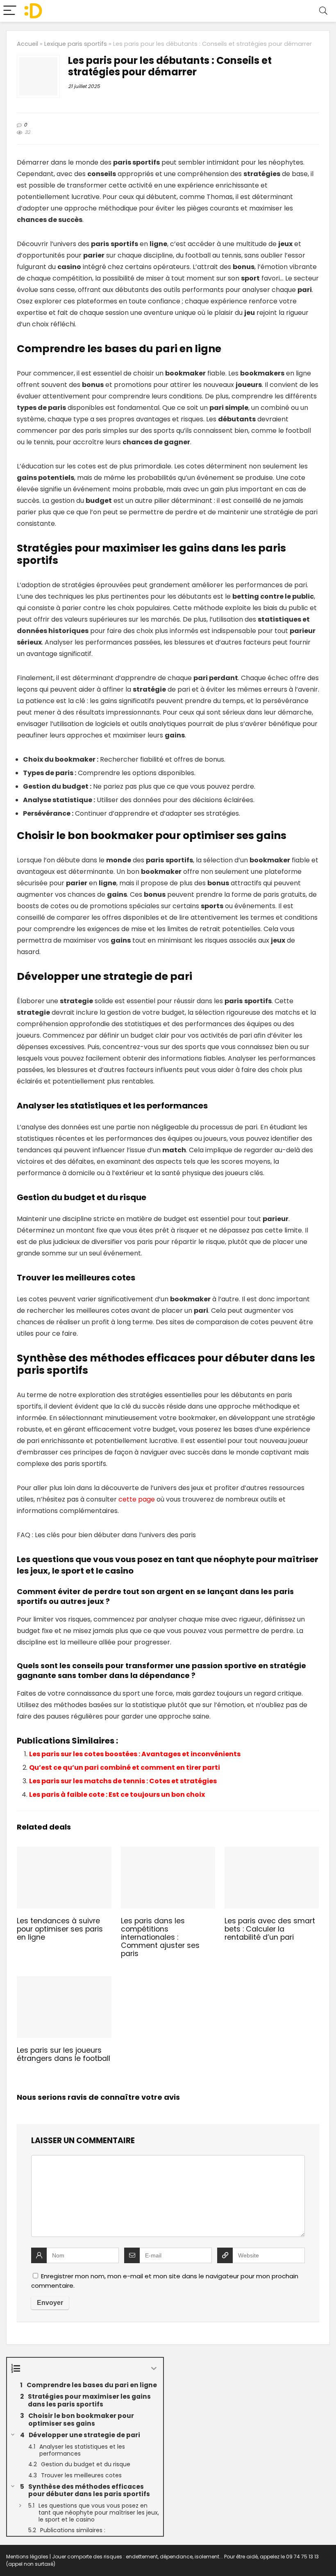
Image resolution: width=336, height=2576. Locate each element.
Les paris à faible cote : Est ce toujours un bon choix (117, 1795)
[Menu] (10, 11)
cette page (137, 1499)
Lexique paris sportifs (76, 44)
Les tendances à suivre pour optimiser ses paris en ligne (60, 1929)
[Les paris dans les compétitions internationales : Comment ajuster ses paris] (168, 1852)
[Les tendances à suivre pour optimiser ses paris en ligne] (64, 1852)
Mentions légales (27, 2557)
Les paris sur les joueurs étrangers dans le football (64, 2054)
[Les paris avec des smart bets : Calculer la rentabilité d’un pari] (272, 1852)
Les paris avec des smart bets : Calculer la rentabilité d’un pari (270, 1929)
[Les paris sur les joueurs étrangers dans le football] (64, 1982)
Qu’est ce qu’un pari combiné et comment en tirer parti (125, 1767)
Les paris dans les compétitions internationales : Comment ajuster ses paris (160, 1937)
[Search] (323, 11)
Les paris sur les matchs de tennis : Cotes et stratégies (123, 1781)
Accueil (27, 44)
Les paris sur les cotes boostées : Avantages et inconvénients (135, 1754)
